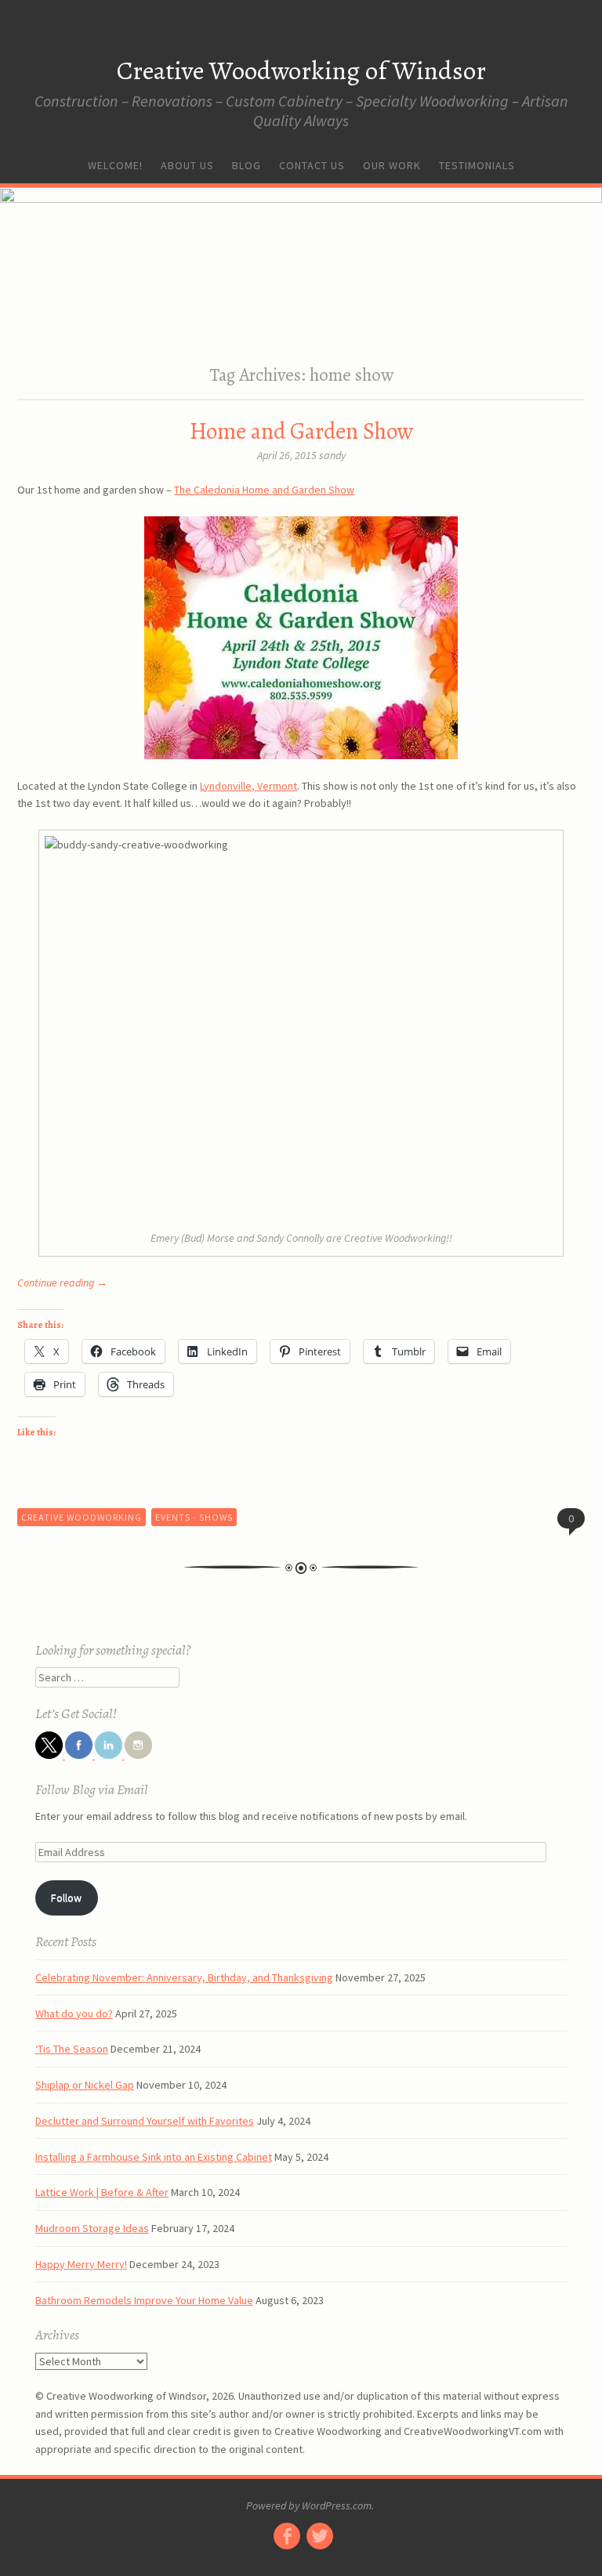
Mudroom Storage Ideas (92, 2228)
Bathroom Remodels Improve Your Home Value (144, 2300)
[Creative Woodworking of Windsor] (301, 266)
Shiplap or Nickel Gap (85, 2085)
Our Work (392, 165)
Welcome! (115, 165)
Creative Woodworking (82, 1517)
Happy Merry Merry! (81, 2264)
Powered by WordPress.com (309, 2505)
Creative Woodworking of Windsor (301, 70)
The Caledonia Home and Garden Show (264, 490)
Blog (247, 165)
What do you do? (74, 2013)
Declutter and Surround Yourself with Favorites (145, 2121)
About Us (187, 165)
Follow (66, 1898)
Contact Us (312, 165)
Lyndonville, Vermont (248, 786)
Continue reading (62, 1283)
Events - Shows (194, 1517)
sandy (332, 455)
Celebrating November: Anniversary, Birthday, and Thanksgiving (184, 1977)
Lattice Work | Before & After (102, 2192)
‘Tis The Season (72, 2049)
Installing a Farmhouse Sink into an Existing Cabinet (154, 2157)
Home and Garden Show (301, 431)
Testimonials (477, 165)
